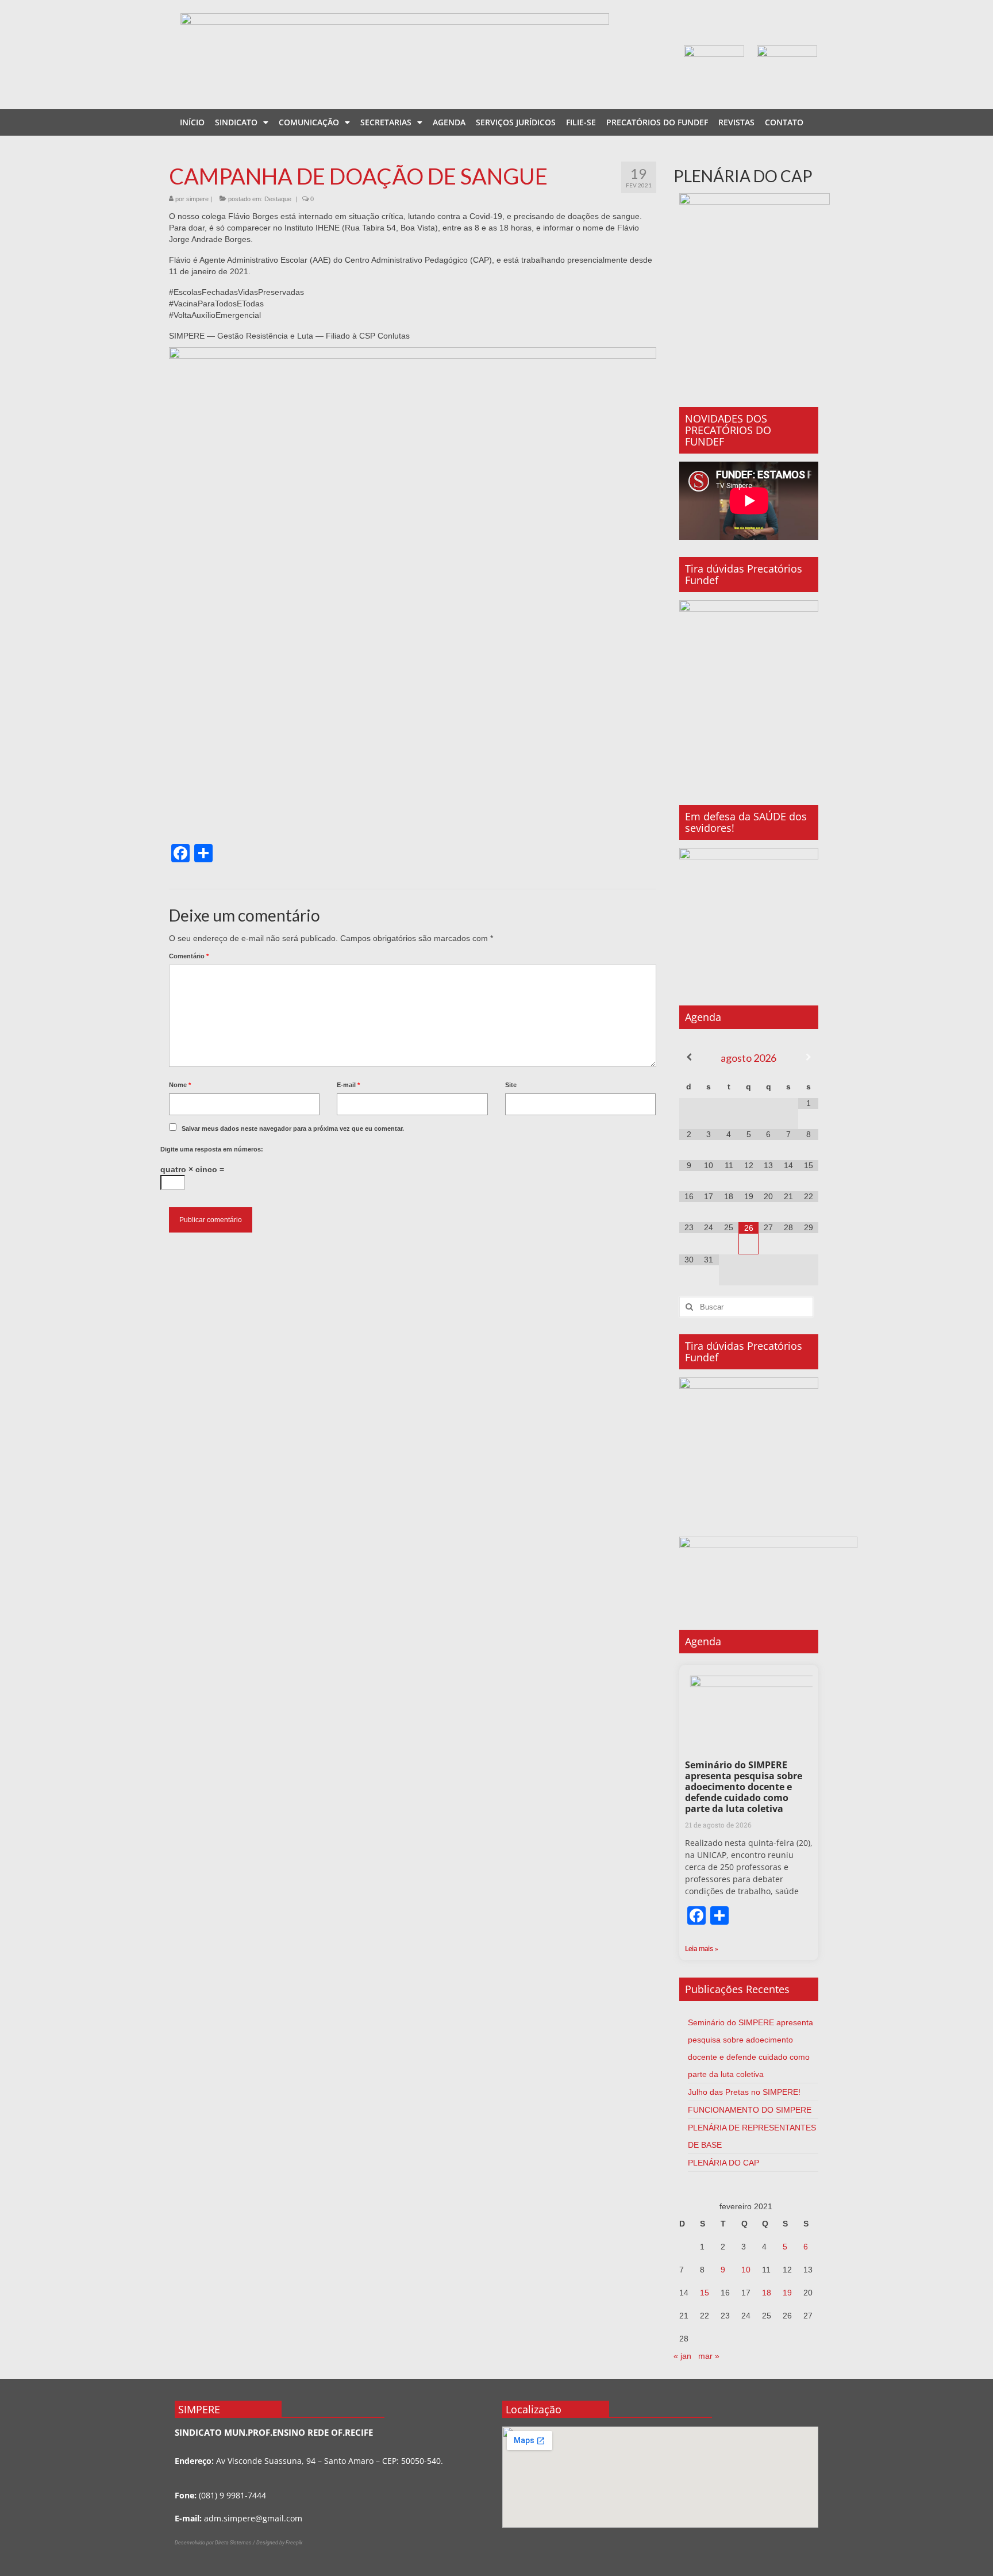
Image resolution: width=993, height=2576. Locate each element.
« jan (682, 2356)
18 (767, 2293)
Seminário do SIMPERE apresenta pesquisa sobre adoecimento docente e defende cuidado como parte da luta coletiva (744, 1787)
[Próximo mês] (808, 1057)
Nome (180, 1085)
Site (511, 1085)
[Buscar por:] (746, 1307)
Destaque (278, 199)
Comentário (189, 956)
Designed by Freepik (279, 2543)
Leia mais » (702, 1949)
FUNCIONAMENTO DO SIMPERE (750, 2110)
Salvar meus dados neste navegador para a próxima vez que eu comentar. (293, 1128)
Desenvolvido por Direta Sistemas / (215, 2543)
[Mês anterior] (689, 1057)
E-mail (348, 1085)
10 (746, 2270)
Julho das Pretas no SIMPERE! (744, 2092)
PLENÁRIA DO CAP (723, 2163)
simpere (197, 199)
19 (787, 2293)
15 (705, 2293)
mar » (709, 2356)
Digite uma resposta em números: (212, 1149)
